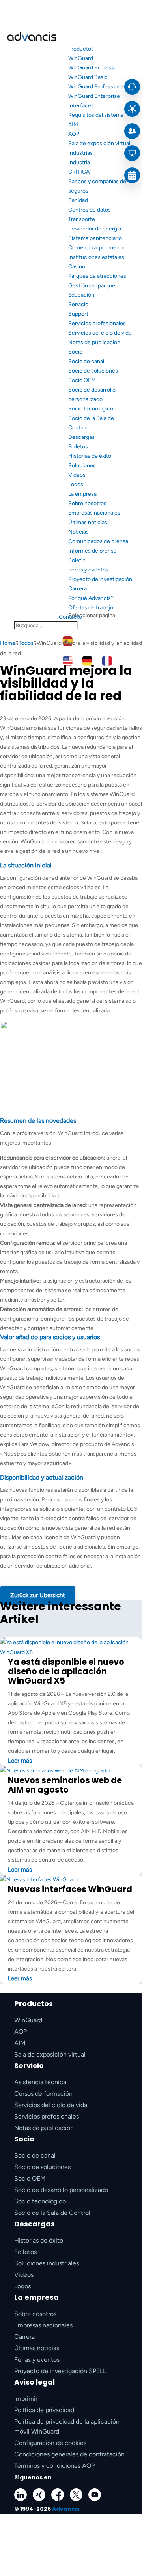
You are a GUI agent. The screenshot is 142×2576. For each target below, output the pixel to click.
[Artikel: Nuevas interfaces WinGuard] (39, 1880)
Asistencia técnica (40, 2082)
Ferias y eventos (88, 570)
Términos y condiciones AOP (54, 2466)
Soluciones (82, 466)
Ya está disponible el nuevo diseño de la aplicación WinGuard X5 (66, 1671)
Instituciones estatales (96, 257)
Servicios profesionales (97, 323)
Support (78, 314)
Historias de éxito (90, 456)
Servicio (78, 304)
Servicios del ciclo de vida (100, 333)
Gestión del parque (92, 286)
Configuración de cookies (50, 2443)
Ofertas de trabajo (91, 608)
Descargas (81, 437)
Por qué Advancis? (91, 598)
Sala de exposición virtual (99, 143)
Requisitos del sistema (96, 115)
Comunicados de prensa (98, 541)
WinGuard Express (91, 68)
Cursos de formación (43, 2094)
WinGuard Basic (88, 77)
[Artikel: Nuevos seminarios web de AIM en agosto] (55, 1771)
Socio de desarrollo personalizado (61, 2190)
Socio (75, 352)
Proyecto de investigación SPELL (60, 2371)
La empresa (82, 494)
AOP (74, 134)
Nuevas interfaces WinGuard (70, 1889)
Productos (81, 49)
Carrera (78, 589)
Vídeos (77, 475)
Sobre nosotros (87, 503)
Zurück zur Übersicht (38, 1595)
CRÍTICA (79, 172)
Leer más (20, 1761)
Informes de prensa (92, 551)
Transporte (82, 219)
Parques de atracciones (97, 276)
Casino (77, 267)
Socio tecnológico (91, 409)
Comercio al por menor (96, 248)
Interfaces (81, 106)
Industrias (80, 153)
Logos (76, 484)
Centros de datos (90, 210)
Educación (81, 295)
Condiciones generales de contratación (69, 2454)
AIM (73, 125)
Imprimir (26, 2399)
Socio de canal (86, 361)
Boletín (77, 560)
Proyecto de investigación (100, 579)
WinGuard (81, 58)
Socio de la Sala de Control (52, 2213)
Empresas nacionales (94, 513)
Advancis (66, 2509)
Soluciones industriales (47, 2263)
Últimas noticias (88, 522)
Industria (79, 162)
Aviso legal (35, 2382)
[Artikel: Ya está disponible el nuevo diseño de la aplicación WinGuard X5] (71, 1652)
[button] (71, 2545)
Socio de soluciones (93, 371)
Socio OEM (82, 380)
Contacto (70, 617)
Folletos (78, 447)
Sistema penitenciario (95, 238)
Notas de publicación (94, 342)
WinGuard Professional (96, 87)
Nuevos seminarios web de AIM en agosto (65, 1785)
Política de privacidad (44, 2410)
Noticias (78, 532)
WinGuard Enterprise (94, 96)
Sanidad (78, 200)
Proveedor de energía (95, 229)
